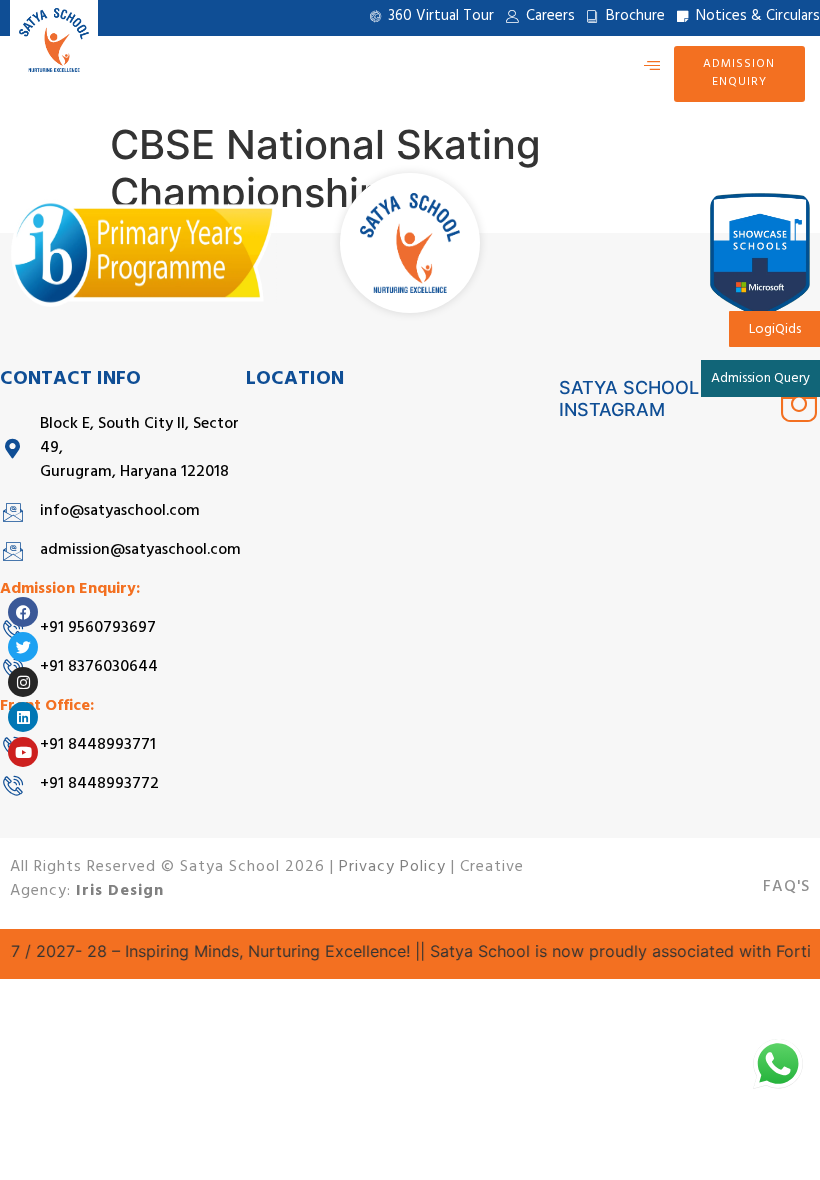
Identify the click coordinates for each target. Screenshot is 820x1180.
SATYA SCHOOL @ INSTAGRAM (640, 398)
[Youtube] (23, 752)
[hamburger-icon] (651, 66)
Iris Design (120, 892)
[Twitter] (23, 647)
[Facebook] (23, 612)
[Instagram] (23, 682)
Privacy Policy (392, 868)
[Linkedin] (23, 717)
